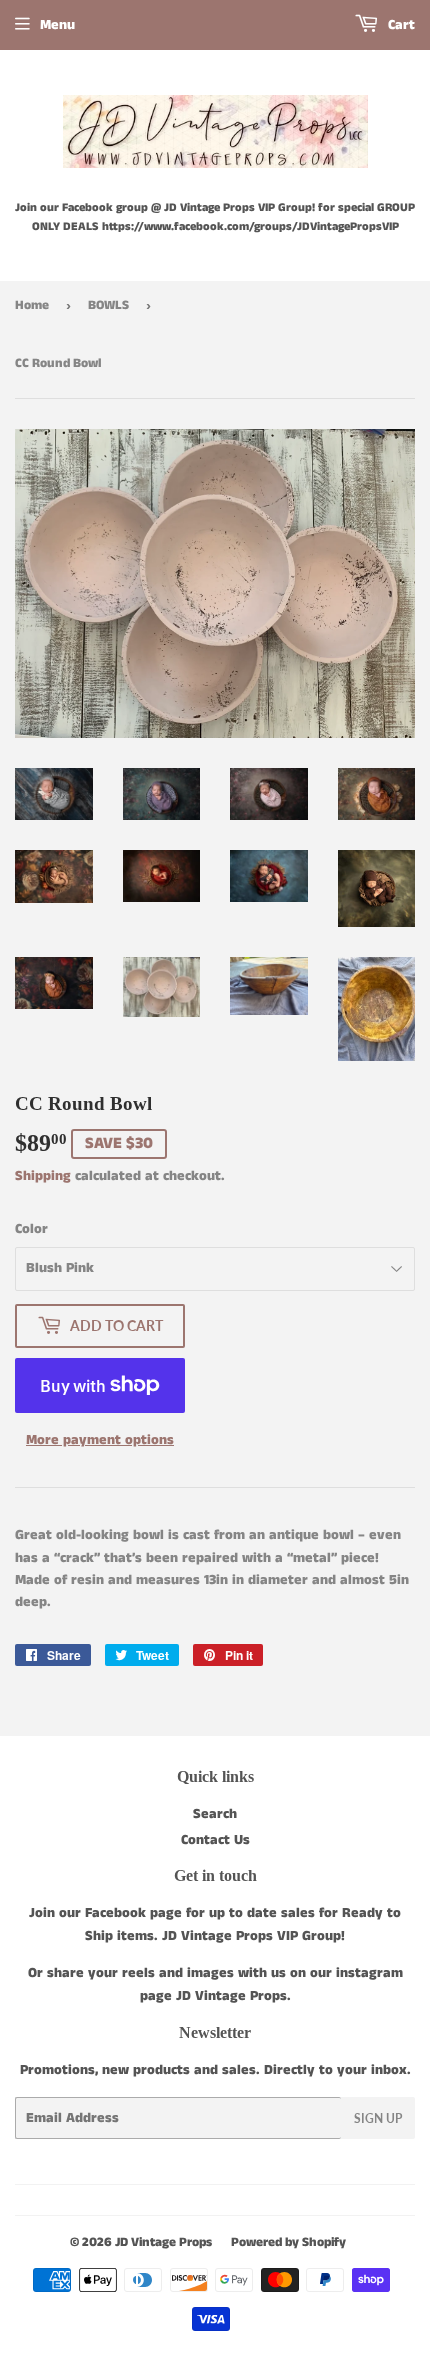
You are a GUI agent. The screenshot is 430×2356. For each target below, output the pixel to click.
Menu (57, 25)
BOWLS (108, 305)
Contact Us (215, 1840)
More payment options (100, 1440)
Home (32, 305)
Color (31, 1229)
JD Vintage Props (163, 2242)
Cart (399, 25)
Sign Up (378, 2118)
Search (215, 1814)
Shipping (43, 1176)
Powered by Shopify (288, 2242)
